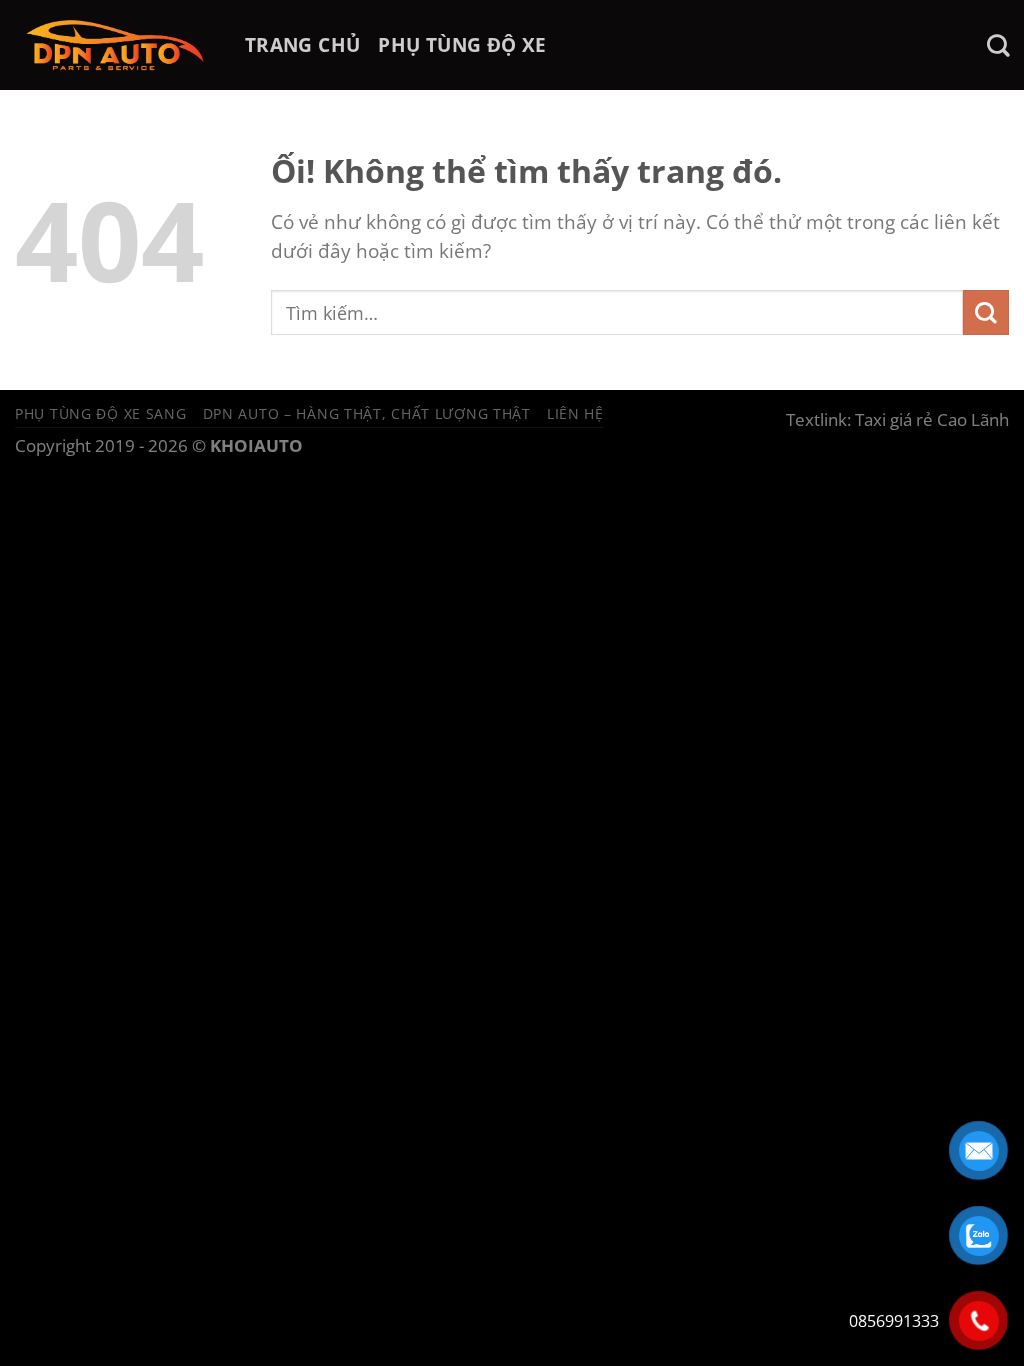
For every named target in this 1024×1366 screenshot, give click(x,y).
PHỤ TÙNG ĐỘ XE (462, 44)
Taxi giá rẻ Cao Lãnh (932, 419)
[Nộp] (986, 312)
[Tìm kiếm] (998, 45)
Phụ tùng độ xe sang (101, 413)
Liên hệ (575, 413)
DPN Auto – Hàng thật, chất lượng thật (367, 413)
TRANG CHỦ (302, 44)
